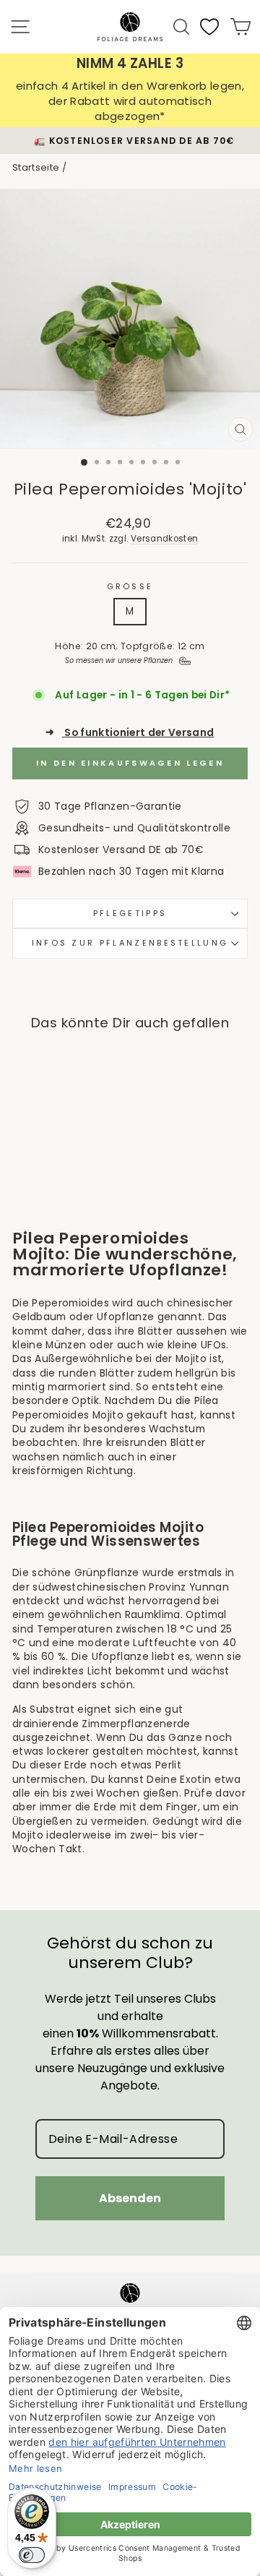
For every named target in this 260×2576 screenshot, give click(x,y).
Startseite (36, 167)
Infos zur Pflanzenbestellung (130, 943)
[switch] (32, 2555)
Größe (130, 587)
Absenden (130, 2198)
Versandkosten (165, 539)
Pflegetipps (130, 913)
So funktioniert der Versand (130, 733)
